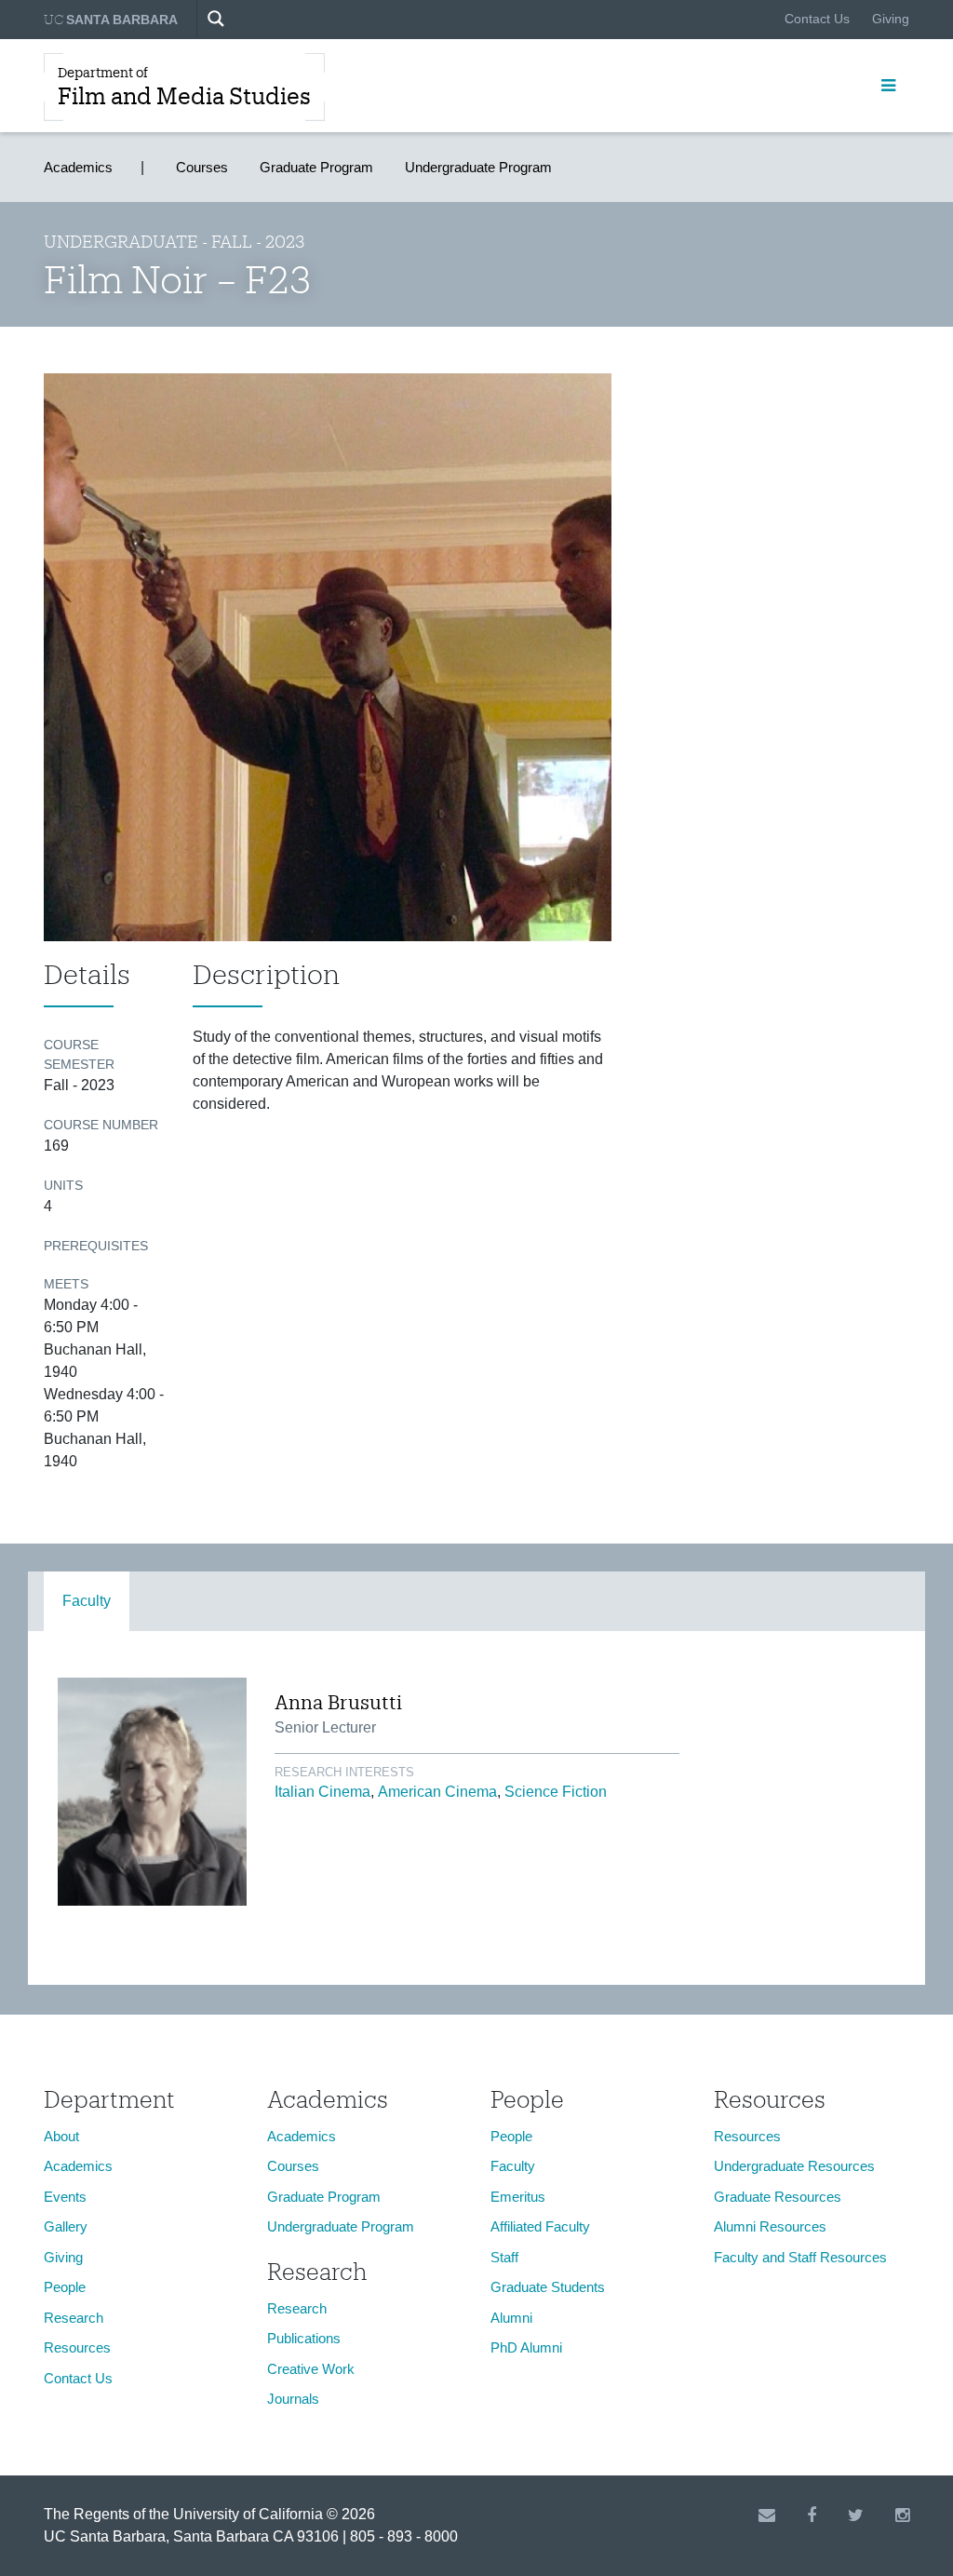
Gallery (66, 2226)
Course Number (101, 1125)
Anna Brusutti (338, 1702)
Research (74, 2318)
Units (63, 1185)
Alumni (511, 2318)
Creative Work (311, 2369)
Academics (78, 167)
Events (65, 2197)
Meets (66, 1284)
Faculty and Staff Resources (800, 2257)
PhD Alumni (526, 2347)
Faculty (87, 1601)
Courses (202, 167)
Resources (77, 2347)
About (61, 2136)
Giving (891, 19)
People (65, 2287)
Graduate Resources (778, 2197)
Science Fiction (556, 1792)
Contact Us (817, 19)
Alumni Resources (770, 2226)
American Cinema (437, 1792)
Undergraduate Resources (794, 2166)
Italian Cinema (322, 1792)
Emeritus (518, 2197)
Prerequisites (96, 1246)
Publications (304, 2338)
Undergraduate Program (478, 167)
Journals (293, 2399)
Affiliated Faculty (540, 2226)
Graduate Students (548, 2287)
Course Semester (79, 1054)
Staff (504, 2257)
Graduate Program (316, 167)
